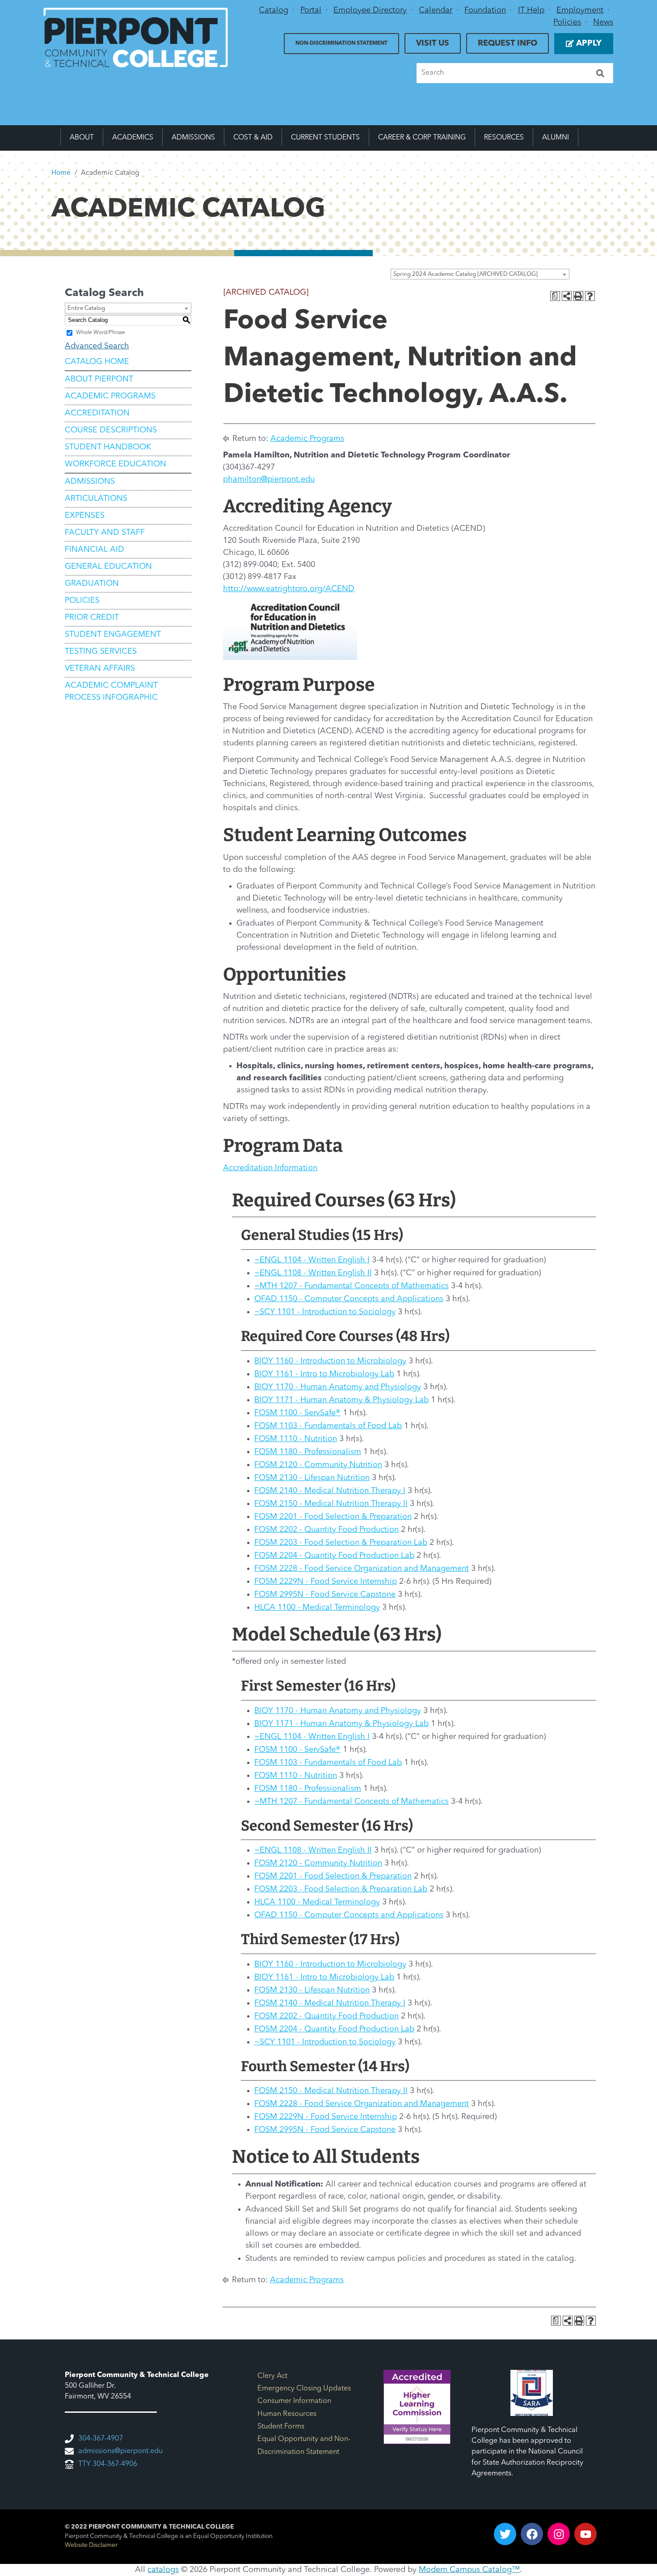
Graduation (92, 584)
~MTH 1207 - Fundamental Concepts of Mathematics (352, 1286)
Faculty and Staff (105, 533)
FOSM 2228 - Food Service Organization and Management (362, 1569)
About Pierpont (99, 379)
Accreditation (97, 413)
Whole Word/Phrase (101, 333)
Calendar (436, 10)
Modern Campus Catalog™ (469, 2570)
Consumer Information (294, 2401)
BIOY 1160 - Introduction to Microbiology (330, 1361)
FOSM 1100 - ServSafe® (297, 1413)
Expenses (85, 516)
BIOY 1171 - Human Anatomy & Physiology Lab (341, 1400)
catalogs (163, 2570)
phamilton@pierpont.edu (269, 479)
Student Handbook (108, 447)
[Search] (600, 73)
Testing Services (101, 651)
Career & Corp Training (422, 138)
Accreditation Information (270, 1168)
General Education (108, 567)
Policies (567, 22)
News (603, 22)
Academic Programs (110, 396)
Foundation (485, 10)
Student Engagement (113, 634)
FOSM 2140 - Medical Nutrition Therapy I (330, 1491)
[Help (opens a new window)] (590, 296)
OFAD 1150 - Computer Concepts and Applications (349, 1299)
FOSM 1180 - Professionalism (308, 1452)
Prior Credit (92, 618)
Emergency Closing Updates (304, 2389)
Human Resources (287, 2414)
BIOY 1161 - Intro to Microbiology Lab (324, 1374)
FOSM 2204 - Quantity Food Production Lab (334, 1556)
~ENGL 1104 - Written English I (312, 1260)
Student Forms (281, 2427)
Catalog (274, 10)
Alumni (556, 138)
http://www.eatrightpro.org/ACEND (289, 589)
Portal (311, 10)
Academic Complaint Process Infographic (111, 692)
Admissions (193, 138)
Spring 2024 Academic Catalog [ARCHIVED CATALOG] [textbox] (465, 274)
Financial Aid (95, 550)
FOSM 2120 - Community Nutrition (318, 1465)
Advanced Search (97, 346)
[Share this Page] (567, 296)
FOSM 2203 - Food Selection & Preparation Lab (341, 1543)
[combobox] (480, 274)
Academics (133, 138)
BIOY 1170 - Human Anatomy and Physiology (338, 1387)
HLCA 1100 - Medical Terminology (317, 1607)
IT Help (531, 10)
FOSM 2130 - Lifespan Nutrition (312, 1478)
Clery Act (272, 2376)
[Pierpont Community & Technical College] (136, 38)
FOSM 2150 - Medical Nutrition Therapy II (331, 1504)
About (82, 138)
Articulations (96, 499)
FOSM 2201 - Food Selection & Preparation (333, 1517)
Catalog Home (97, 362)
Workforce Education (116, 464)
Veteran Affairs (100, 668)
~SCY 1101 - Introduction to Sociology (325, 1312)
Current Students (325, 138)
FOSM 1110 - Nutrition (296, 1439)
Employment (580, 10)
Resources (504, 138)
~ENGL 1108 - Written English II (313, 1273)
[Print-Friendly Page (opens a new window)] (578, 296)
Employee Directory (370, 10)
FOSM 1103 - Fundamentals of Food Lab (328, 1426)
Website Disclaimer (91, 2545)
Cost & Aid (253, 138)
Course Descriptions (111, 430)
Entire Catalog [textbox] (86, 308)
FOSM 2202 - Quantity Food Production (326, 1530)
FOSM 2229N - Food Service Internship (326, 1582)
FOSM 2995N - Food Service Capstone (325, 1595)
